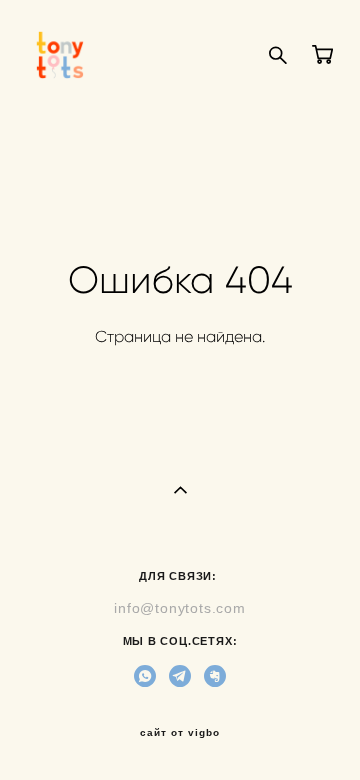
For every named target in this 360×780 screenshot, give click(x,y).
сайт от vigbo (180, 733)
